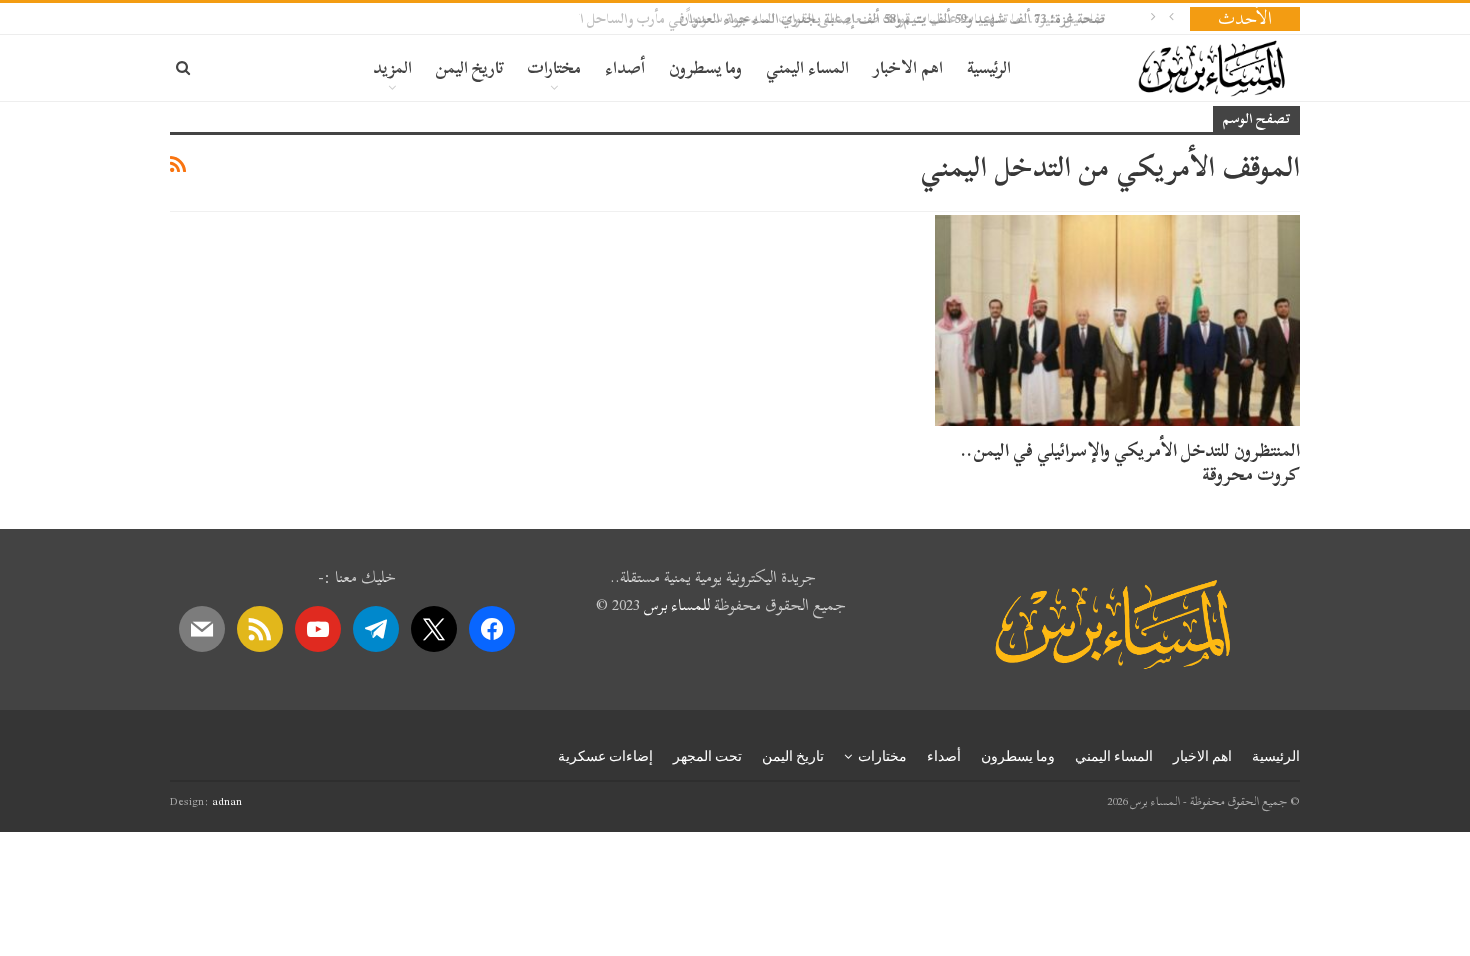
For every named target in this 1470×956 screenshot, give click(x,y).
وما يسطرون (705, 67)
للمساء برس (677, 605)
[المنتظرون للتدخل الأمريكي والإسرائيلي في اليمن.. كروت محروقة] (1117, 321)
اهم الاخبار (908, 67)
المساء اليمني (807, 67)
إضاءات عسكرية (605, 756)
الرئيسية (989, 67)
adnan (227, 801)
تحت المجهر (707, 756)
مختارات (554, 67)
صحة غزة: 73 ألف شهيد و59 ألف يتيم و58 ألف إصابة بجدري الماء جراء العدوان (917, 18)
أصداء (625, 67)
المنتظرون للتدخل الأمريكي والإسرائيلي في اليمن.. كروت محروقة (1130, 462)
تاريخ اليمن (469, 67)
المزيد (392, 67)
